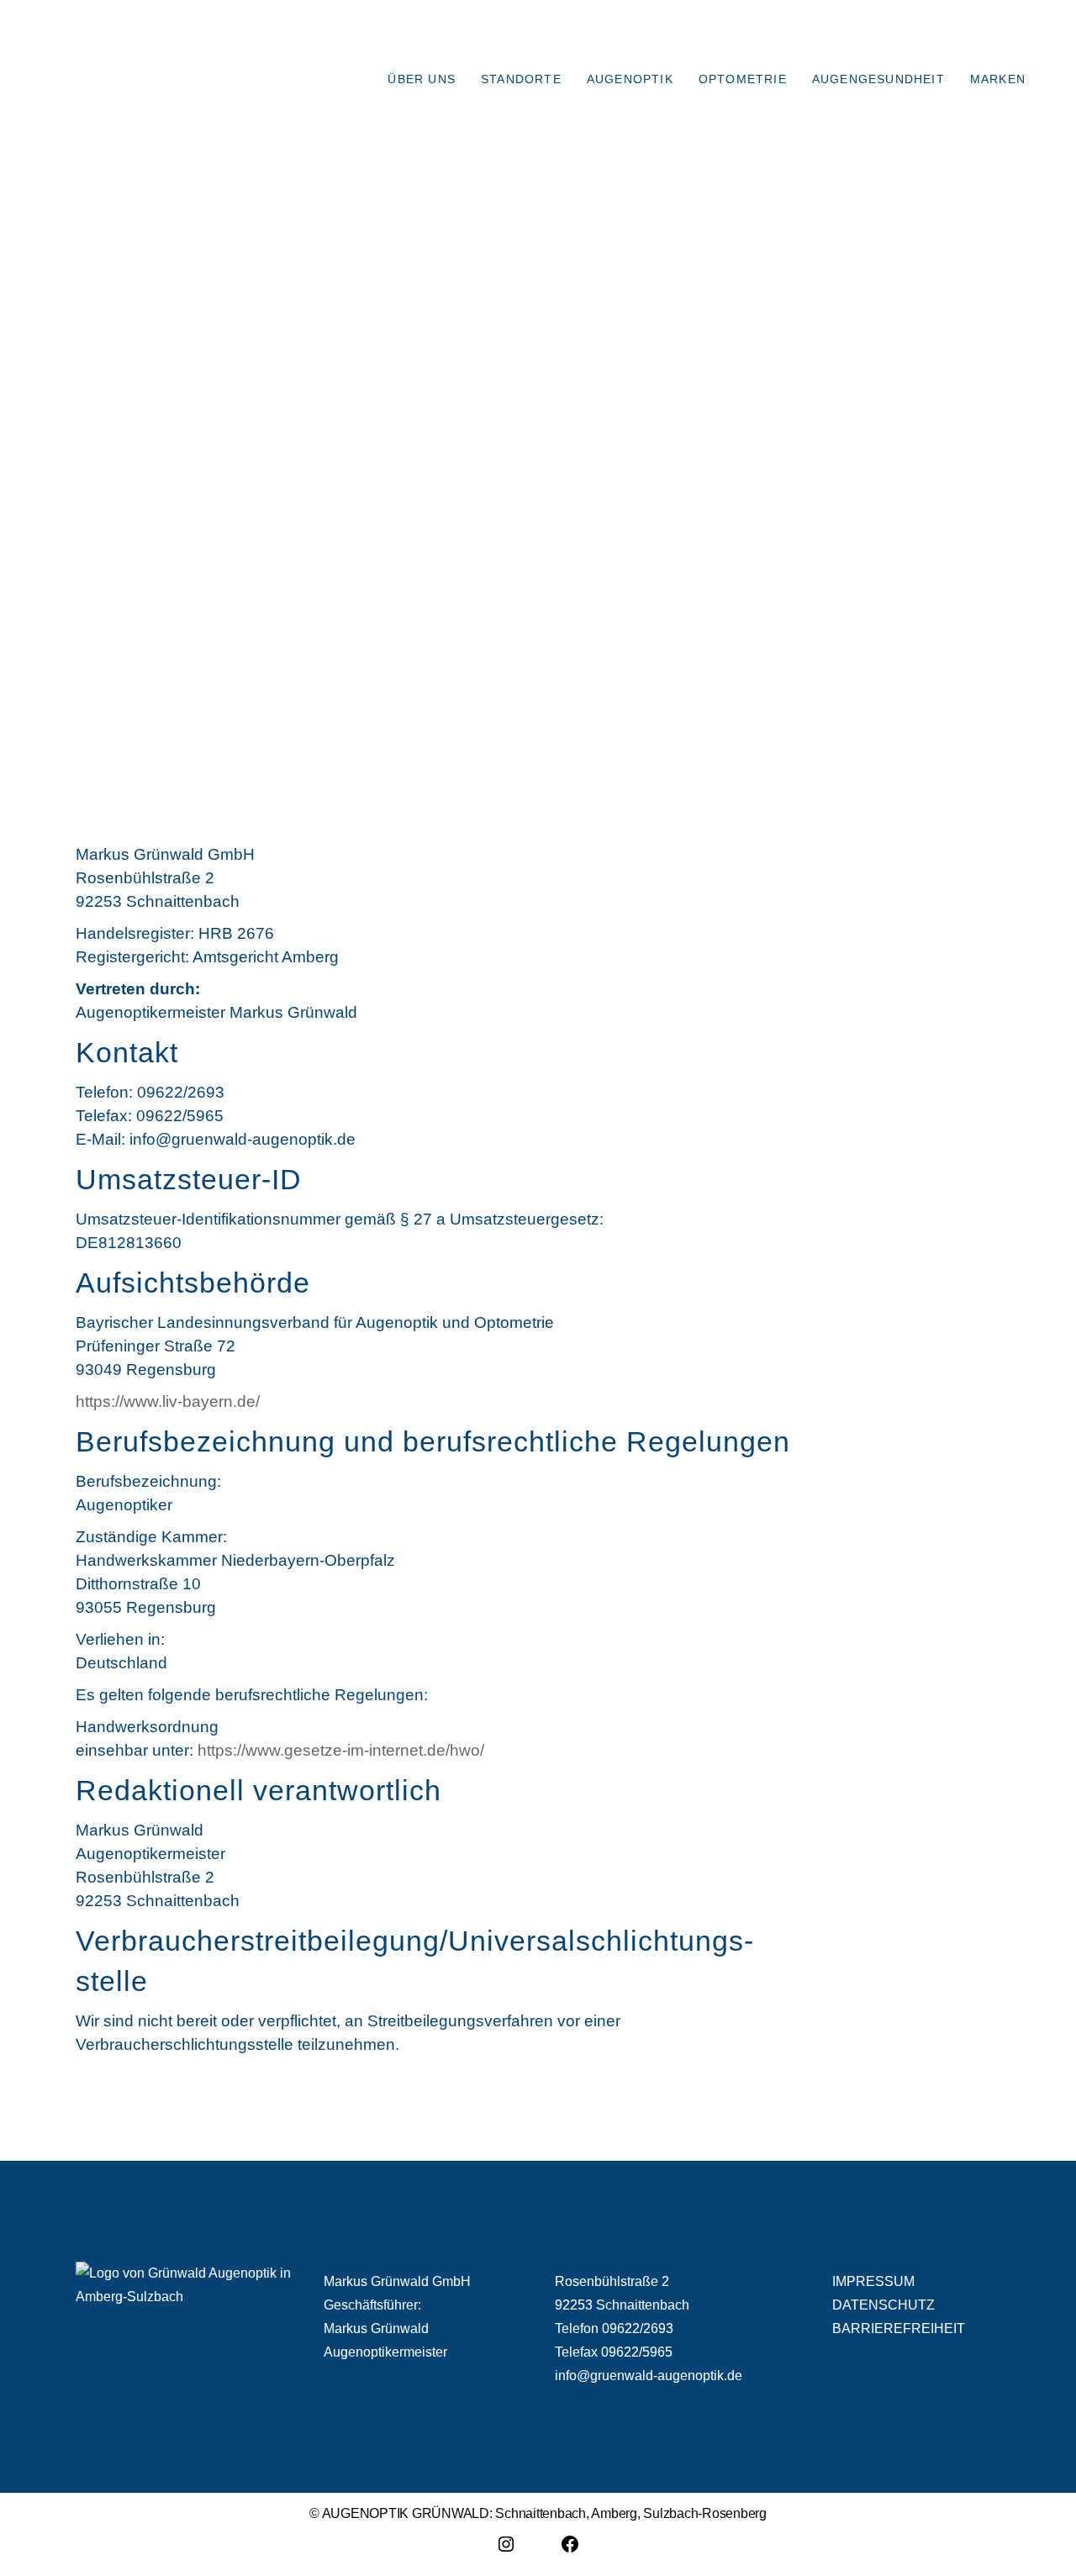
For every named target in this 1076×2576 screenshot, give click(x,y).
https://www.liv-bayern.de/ (168, 1401)
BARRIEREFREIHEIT (899, 2328)
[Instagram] (506, 2551)
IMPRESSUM (873, 2281)
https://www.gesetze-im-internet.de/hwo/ (341, 1750)
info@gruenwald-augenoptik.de (649, 2376)
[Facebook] (570, 2551)
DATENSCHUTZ (883, 2305)
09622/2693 (638, 2328)
